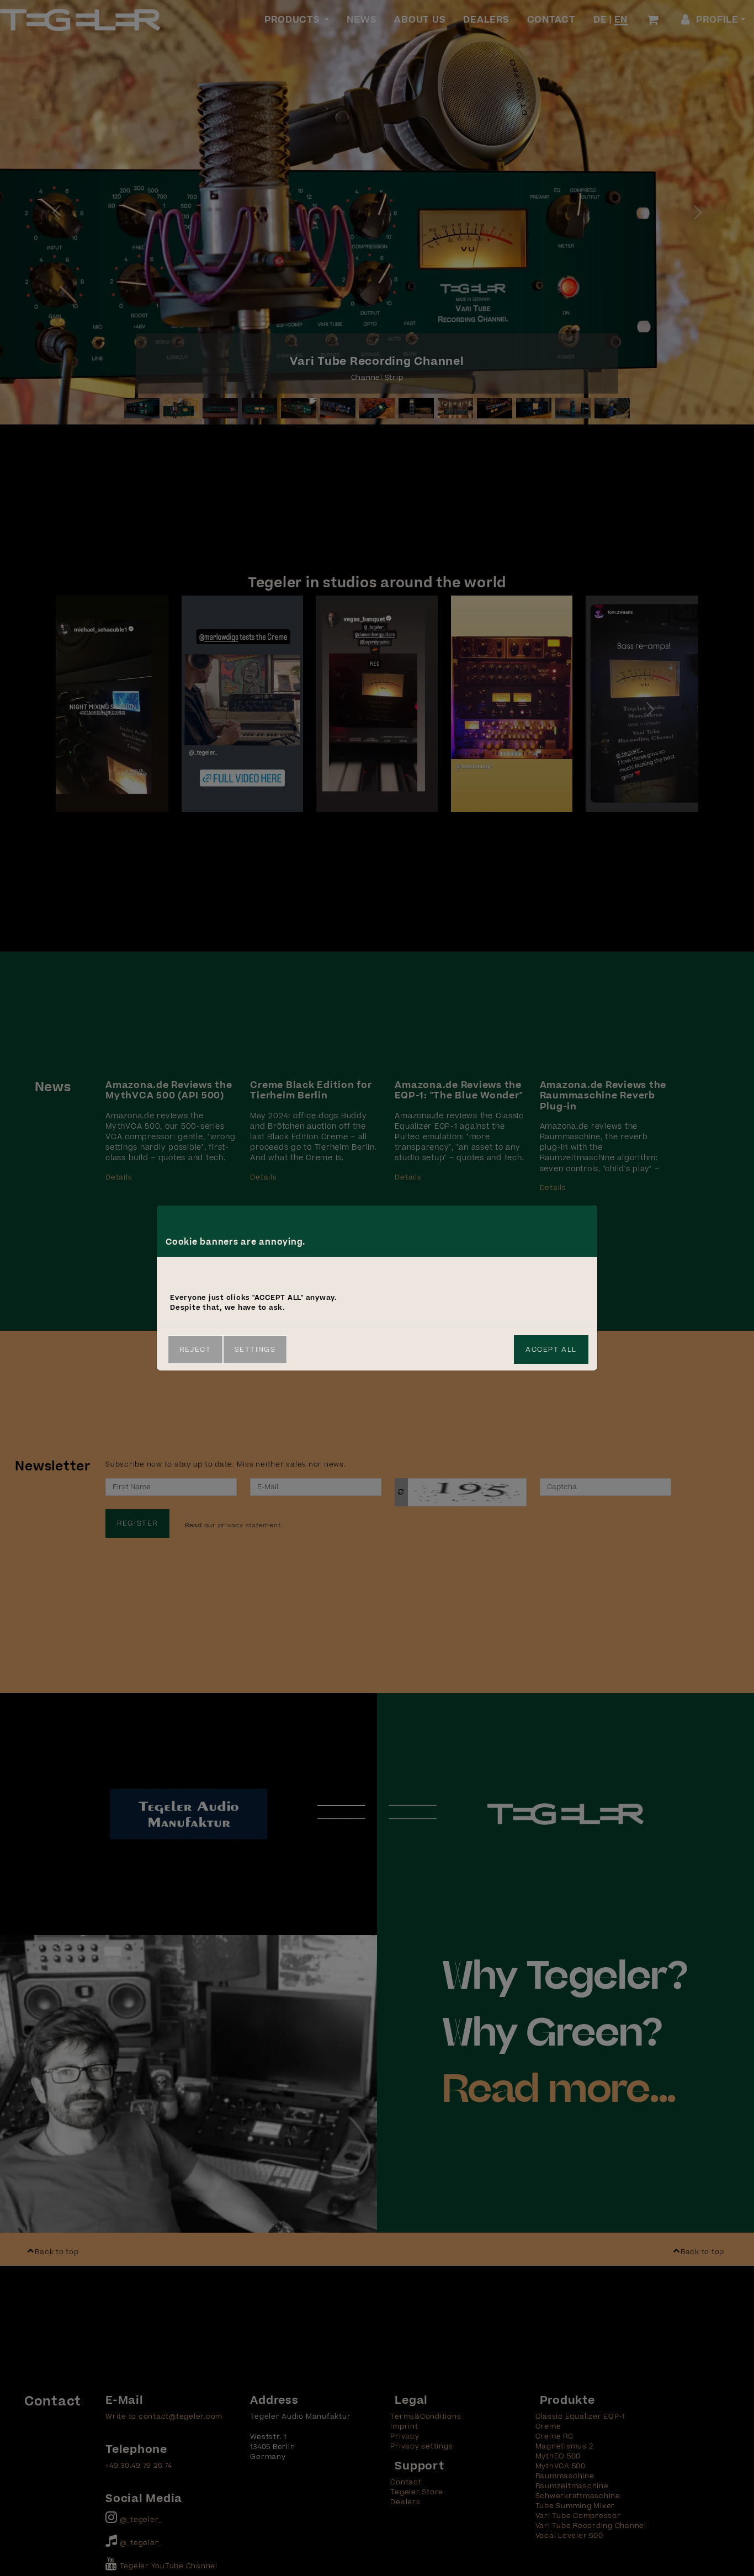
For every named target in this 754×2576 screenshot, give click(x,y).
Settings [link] (255, 1350)
